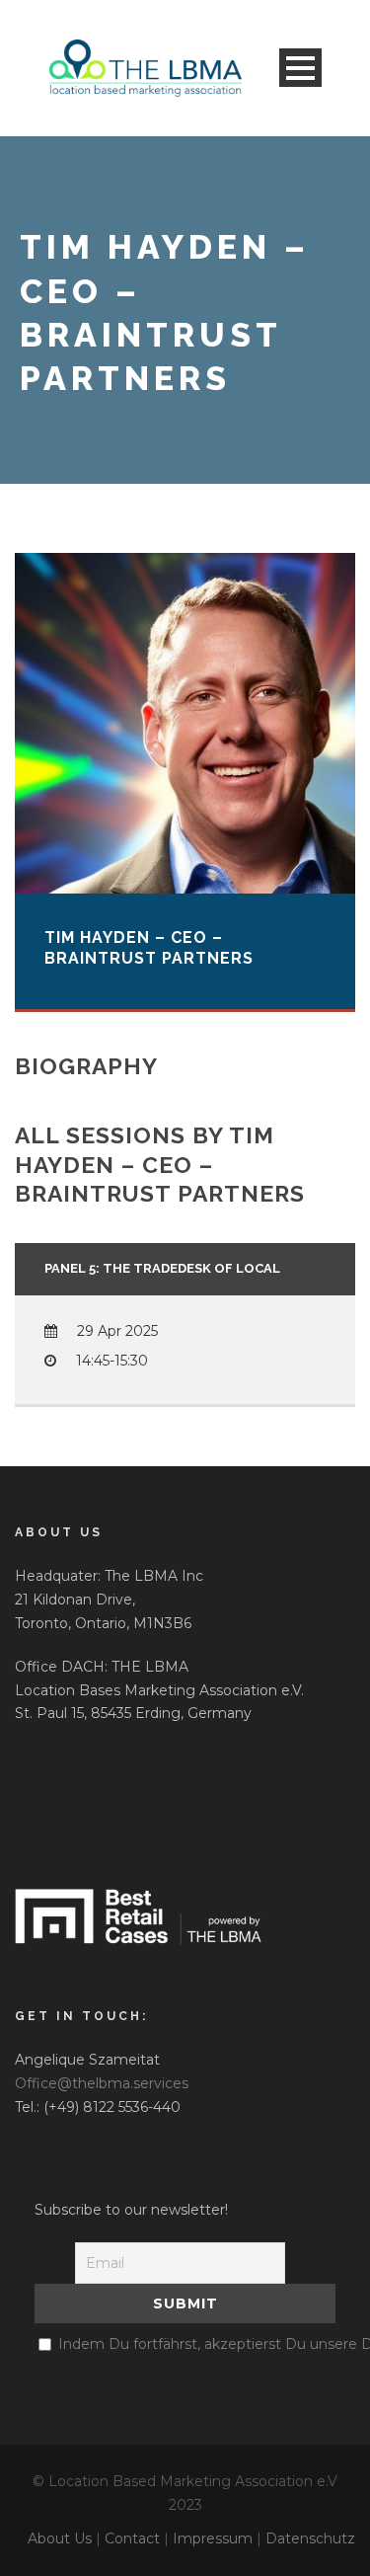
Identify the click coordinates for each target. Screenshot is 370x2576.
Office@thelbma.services (102, 2083)
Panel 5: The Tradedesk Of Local (162, 1268)
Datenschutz (310, 2538)
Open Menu (300, 68)
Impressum (213, 2538)
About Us (60, 2538)
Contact (132, 2538)
